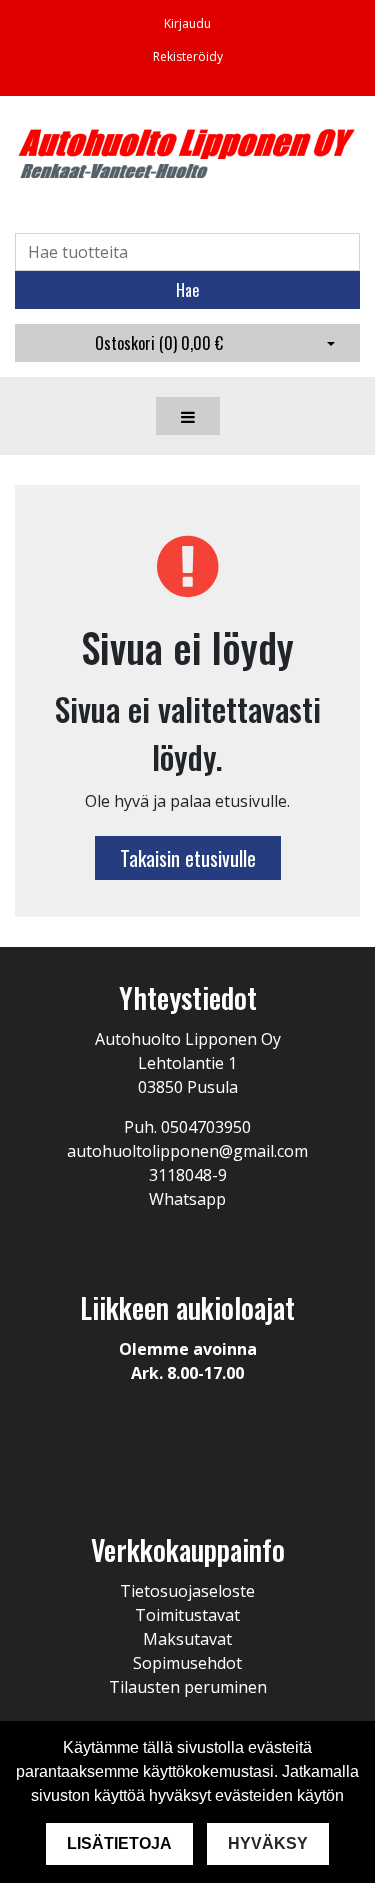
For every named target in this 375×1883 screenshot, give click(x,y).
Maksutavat (187, 1639)
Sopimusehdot (187, 1663)
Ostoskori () (159, 343)
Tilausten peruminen (188, 1687)
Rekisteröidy (188, 56)
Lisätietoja (119, 1843)
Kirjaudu (187, 23)
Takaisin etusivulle (188, 858)
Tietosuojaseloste (187, 1591)
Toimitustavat (187, 1615)
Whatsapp (187, 1199)
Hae (187, 290)
